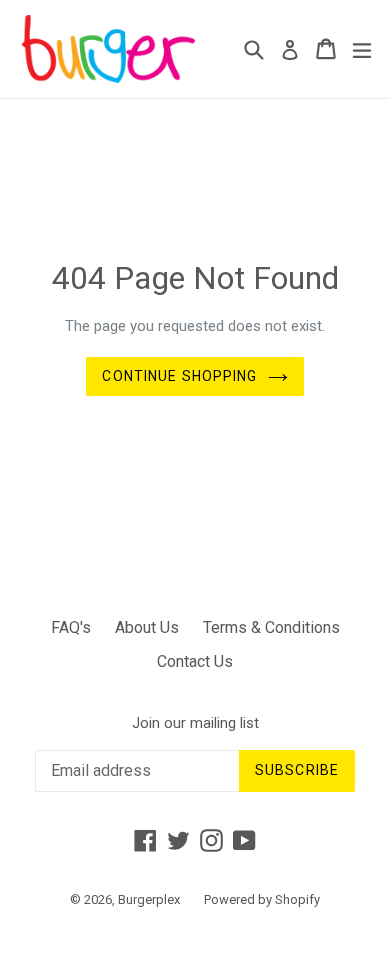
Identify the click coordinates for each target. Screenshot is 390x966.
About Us (147, 627)
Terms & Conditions (271, 627)
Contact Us (195, 661)
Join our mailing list (195, 723)
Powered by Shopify (262, 899)
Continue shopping (179, 376)
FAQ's (71, 627)
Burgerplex (149, 899)
